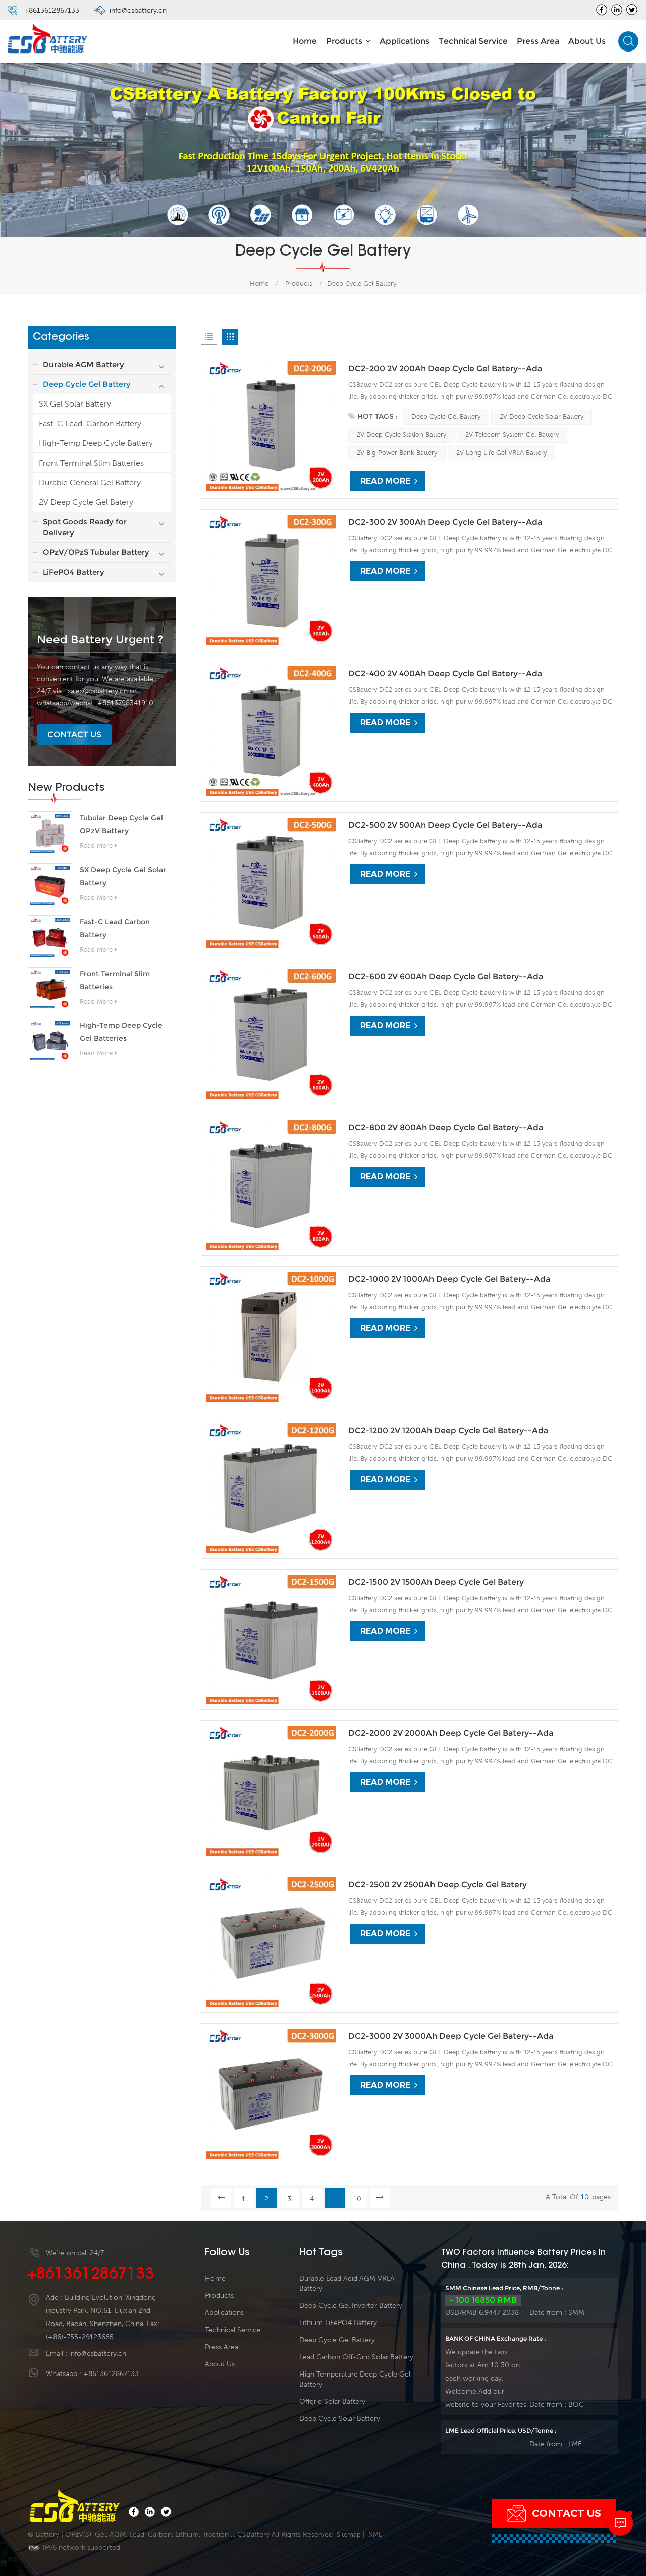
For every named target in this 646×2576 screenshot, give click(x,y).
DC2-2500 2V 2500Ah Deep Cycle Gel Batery (438, 1884)
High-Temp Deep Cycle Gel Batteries (121, 1032)
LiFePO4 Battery (74, 572)
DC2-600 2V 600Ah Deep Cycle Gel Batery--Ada (446, 976)
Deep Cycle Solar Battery (340, 2418)
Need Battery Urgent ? (100, 640)
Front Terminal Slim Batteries (91, 463)
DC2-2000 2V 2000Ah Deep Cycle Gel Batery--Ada (451, 1733)
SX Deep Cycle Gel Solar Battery (123, 876)
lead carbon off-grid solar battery (356, 2357)
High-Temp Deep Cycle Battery (96, 443)
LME (575, 2444)
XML (375, 2534)
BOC (576, 2404)
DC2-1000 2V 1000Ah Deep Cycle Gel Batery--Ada (449, 1279)
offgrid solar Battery (332, 2401)
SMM (576, 2312)
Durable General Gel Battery (90, 482)
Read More (96, 846)
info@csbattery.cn (138, 10)
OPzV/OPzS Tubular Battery (96, 552)
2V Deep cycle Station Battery (401, 435)
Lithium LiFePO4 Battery (338, 2322)
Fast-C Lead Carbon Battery (115, 928)
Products (344, 41)
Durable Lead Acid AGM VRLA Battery (347, 2283)
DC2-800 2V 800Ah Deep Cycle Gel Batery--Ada (446, 1127)
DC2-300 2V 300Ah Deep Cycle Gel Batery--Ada (445, 522)
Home (305, 41)
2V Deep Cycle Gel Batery (86, 502)
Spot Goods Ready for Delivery (85, 527)
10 (357, 2199)
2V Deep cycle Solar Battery (542, 416)
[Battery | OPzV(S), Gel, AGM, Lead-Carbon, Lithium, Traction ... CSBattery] (48, 39)
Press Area (538, 41)
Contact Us (74, 735)
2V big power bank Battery (397, 453)
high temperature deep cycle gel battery (355, 2379)
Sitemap (349, 2534)
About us (587, 41)
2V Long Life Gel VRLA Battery (501, 453)
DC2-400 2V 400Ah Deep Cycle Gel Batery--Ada (445, 673)
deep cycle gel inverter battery (351, 2305)
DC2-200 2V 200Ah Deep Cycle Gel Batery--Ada (445, 368)
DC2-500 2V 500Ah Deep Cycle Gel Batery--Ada (445, 825)
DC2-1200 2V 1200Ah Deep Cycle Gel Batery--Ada (448, 1430)
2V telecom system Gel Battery (512, 435)
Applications (405, 41)
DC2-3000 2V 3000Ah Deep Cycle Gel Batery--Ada (451, 2036)
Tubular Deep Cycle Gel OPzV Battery (121, 824)
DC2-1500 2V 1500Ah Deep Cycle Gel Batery (436, 1582)
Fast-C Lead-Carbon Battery (90, 423)
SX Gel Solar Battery (75, 403)
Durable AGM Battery (84, 364)
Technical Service (473, 41)
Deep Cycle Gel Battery (362, 284)
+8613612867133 (51, 10)
